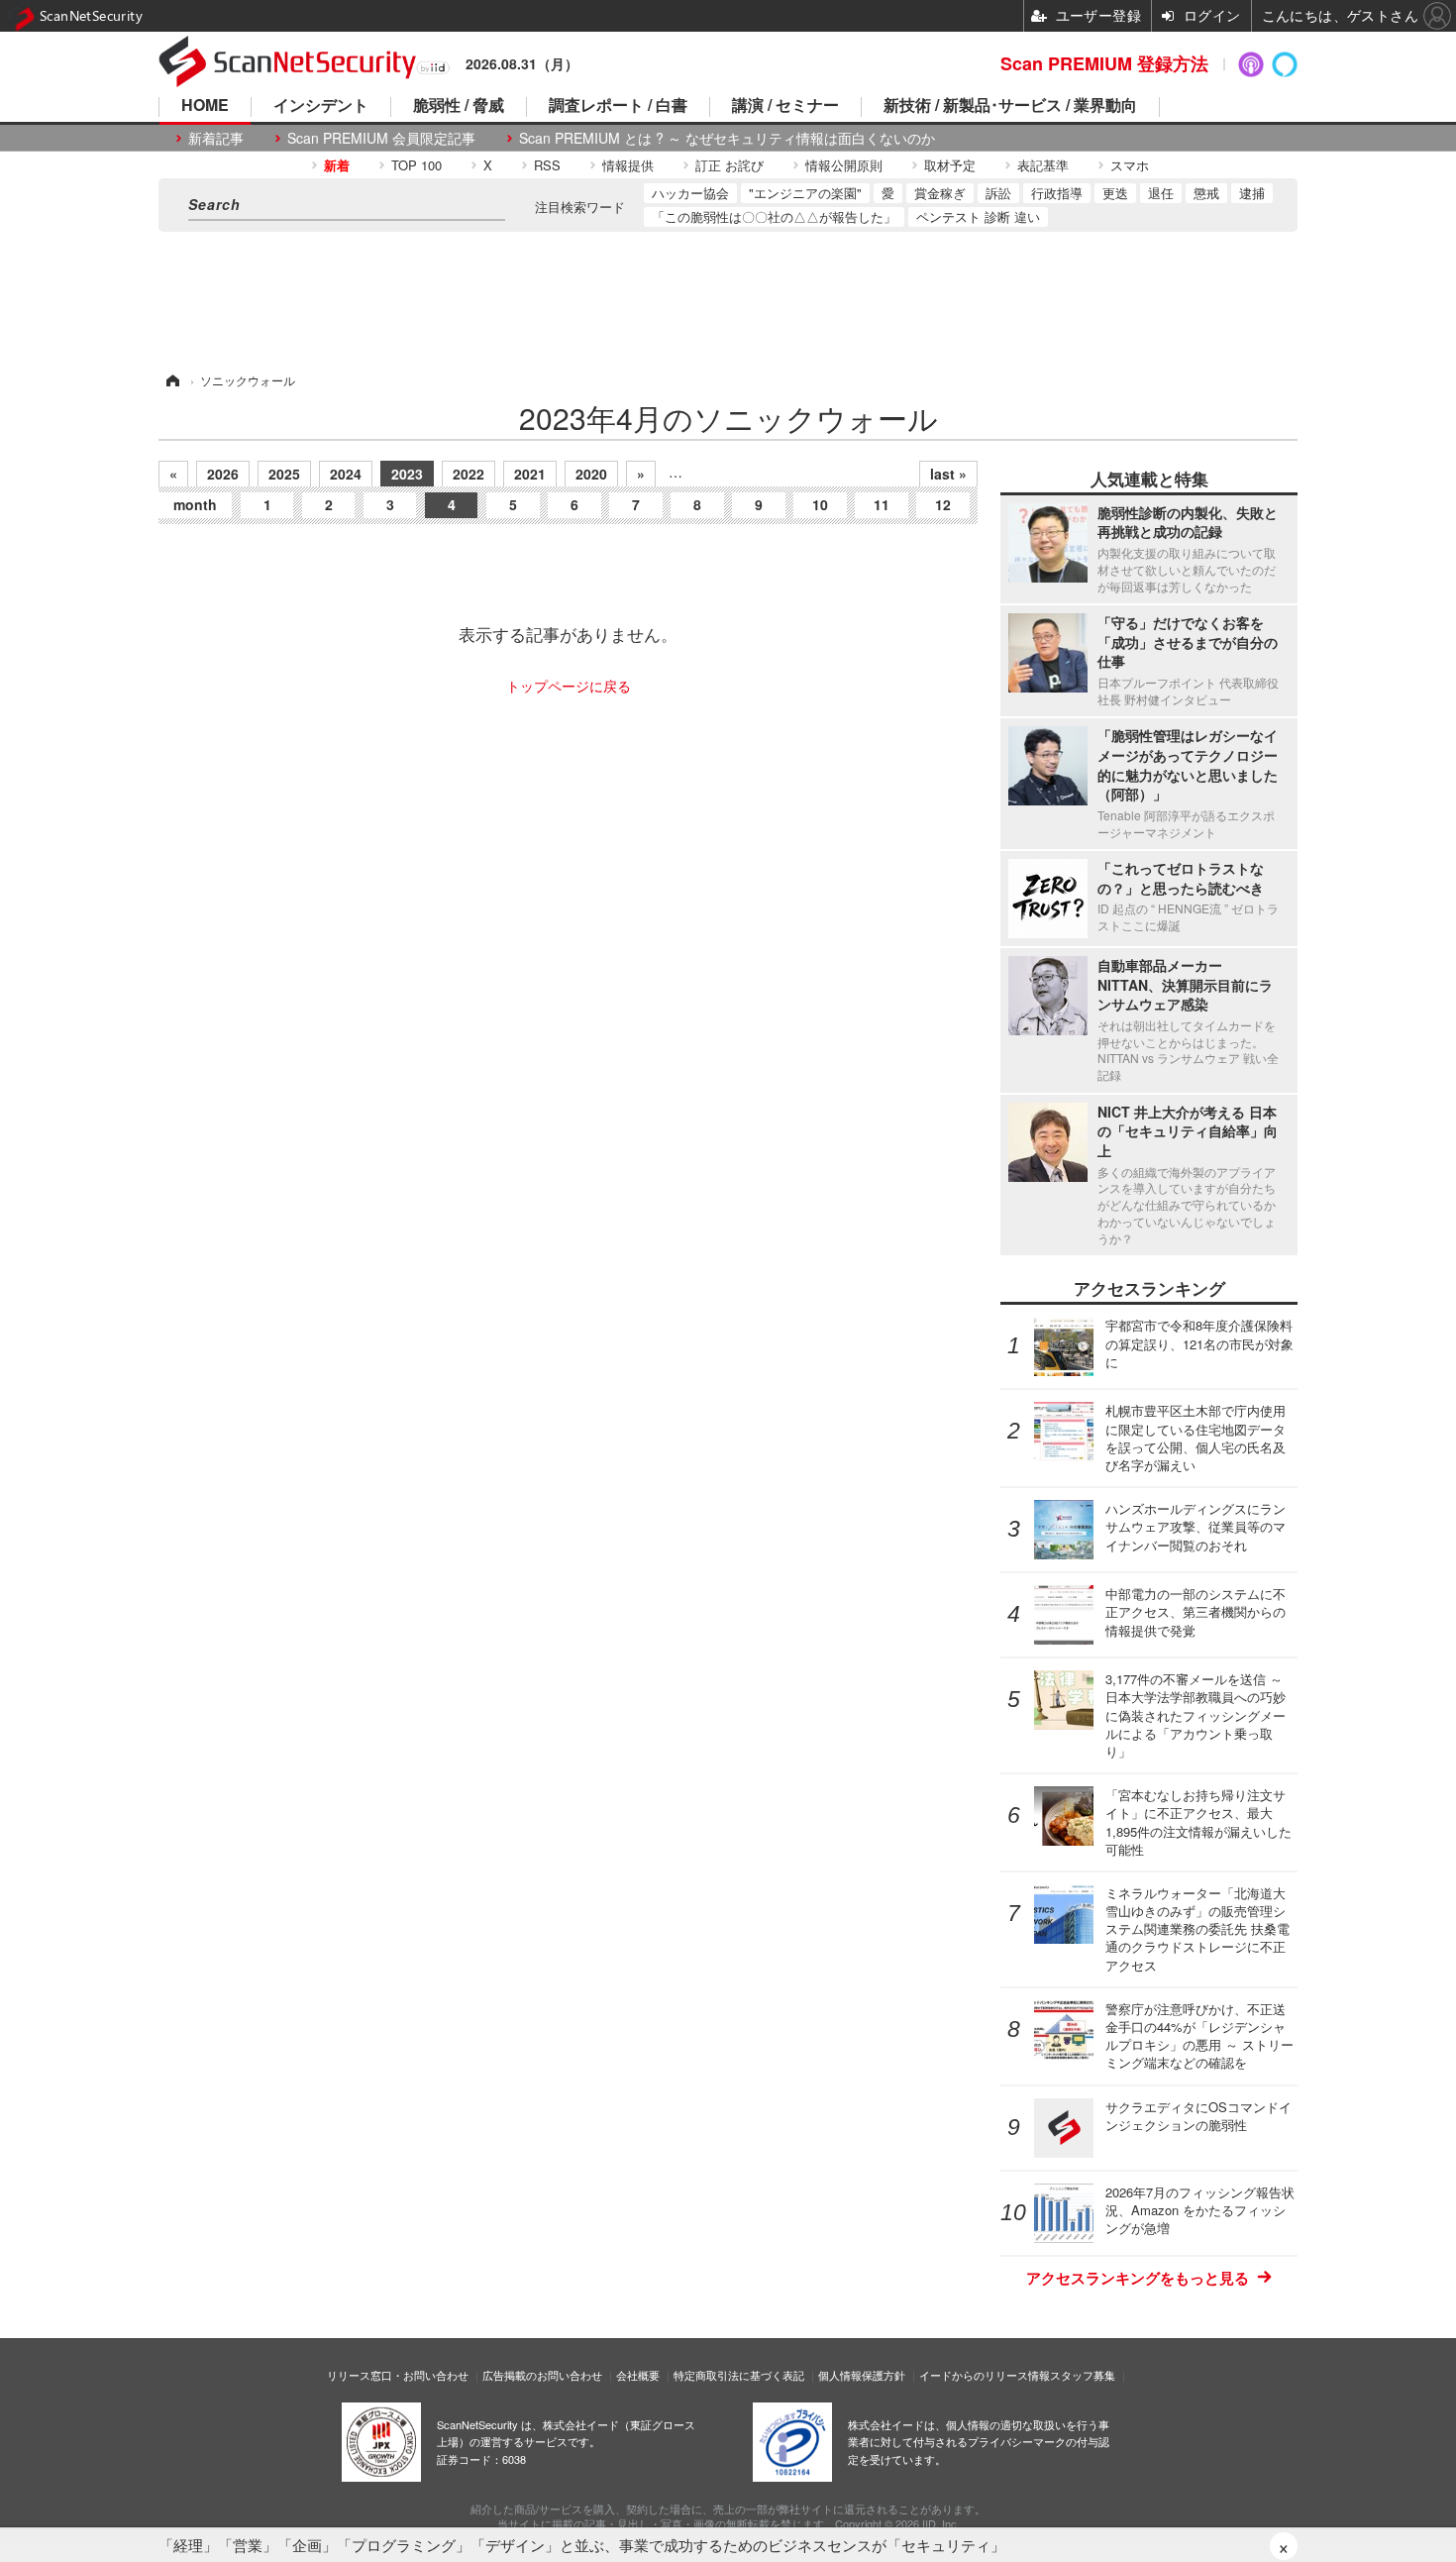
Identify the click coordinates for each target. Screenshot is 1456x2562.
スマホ (1130, 165)
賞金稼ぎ (940, 193)
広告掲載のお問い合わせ (542, 2375)
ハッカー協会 (690, 193)
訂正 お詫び (729, 165)
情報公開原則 (844, 165)
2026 (223, 474)
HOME (205, 107)
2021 (530, 474)
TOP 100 (416, 165)
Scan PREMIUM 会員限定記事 (381, 138)
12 (943, 504)
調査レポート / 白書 (618, 107)
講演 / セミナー (785, 107)
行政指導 (1057, 193)
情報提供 (628, 165)
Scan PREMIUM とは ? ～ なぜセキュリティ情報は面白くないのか (727, 138)
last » (948, 474)
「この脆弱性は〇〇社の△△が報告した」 (774, 216)
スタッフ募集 (1083, 2375)
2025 (284, 474)
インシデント (321, 107)
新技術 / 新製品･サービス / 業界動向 (1010, 107)
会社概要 (638, 2375)
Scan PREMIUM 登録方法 (1104, 63)
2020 (591, 474)
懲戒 (1206, 193)
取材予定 (950, 165)
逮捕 (1252, 193)
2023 (407, 474)
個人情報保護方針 (862, 2375)
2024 (346, 474)
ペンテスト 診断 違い (978, 216)
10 (820, 504)
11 (882, 504)
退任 (1161, 193)
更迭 (1115, 193)
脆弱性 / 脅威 (459, 107)
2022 (468, 474)
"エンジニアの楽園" (805, 193)
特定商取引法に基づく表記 (739, 2375)
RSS (547, 165)
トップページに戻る (569, 686)
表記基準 (1043, 165)
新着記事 (216, 138)
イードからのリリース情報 (985, 2375)
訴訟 (998, 193)
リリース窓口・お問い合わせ (398, 2375)
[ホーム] (171, 380)
